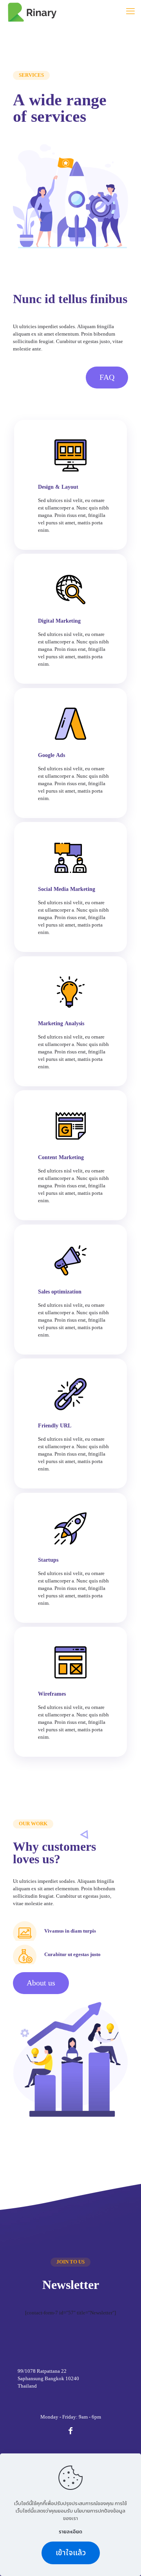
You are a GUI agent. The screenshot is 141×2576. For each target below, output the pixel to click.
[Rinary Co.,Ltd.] (32, 12)
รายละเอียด (70, 2532)
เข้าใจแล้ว (71, 2553)
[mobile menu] (130, 12)
